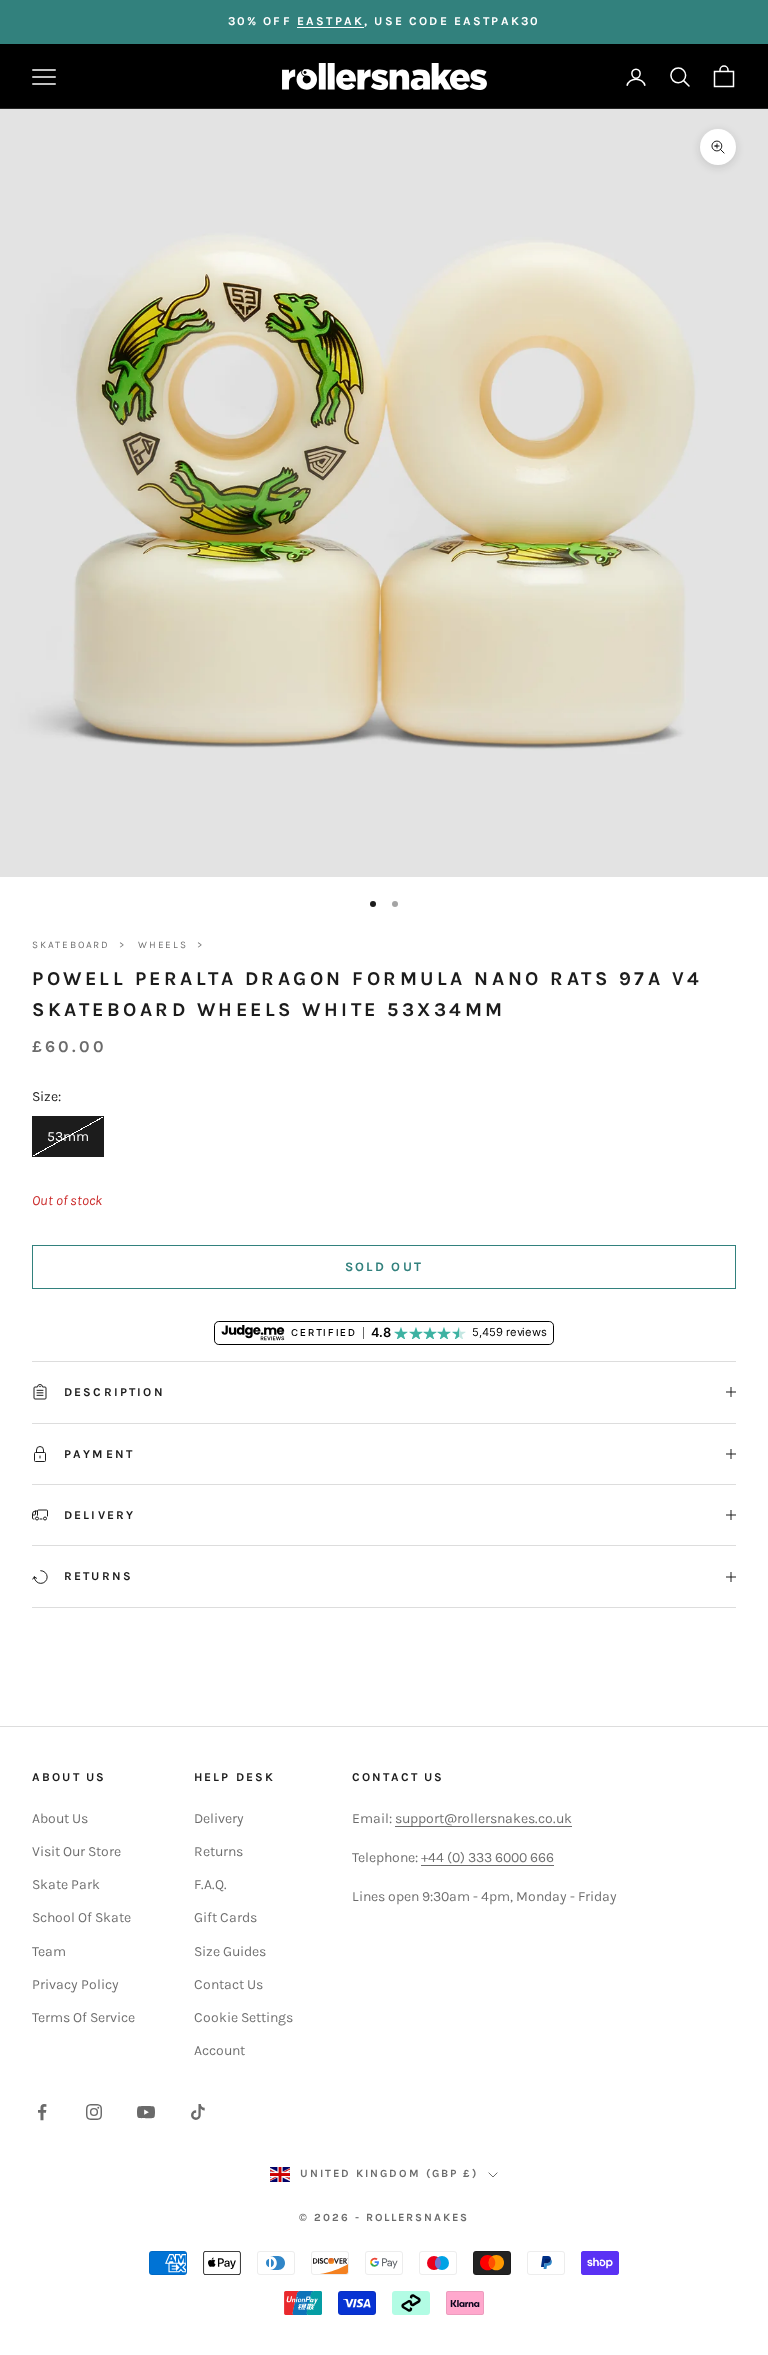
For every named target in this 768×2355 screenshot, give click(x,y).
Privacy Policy (75, 1984)
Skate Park (66, 1884)
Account (219, 2050)
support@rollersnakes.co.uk (483, 1818)
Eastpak (330, 21)
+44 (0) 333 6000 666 (487, 1857)
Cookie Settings (243, 2017)
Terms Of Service (83, 2017)
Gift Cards (225, 1917)
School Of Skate (81, 1917)
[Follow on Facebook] (42, 2112)
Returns (218, 1851)
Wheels (163, 945)
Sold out (384, 1266)
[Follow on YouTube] (146, 2112)
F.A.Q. (210, 1884)
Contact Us (228, 1984)
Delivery (219, 1818)
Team (49, 1951)
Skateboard (71, 945)
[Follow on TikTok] (198, 2112)
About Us (60, 1818)
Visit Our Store (76, 1851)
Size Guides (230, 1951)
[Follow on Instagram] (94, 2112)
